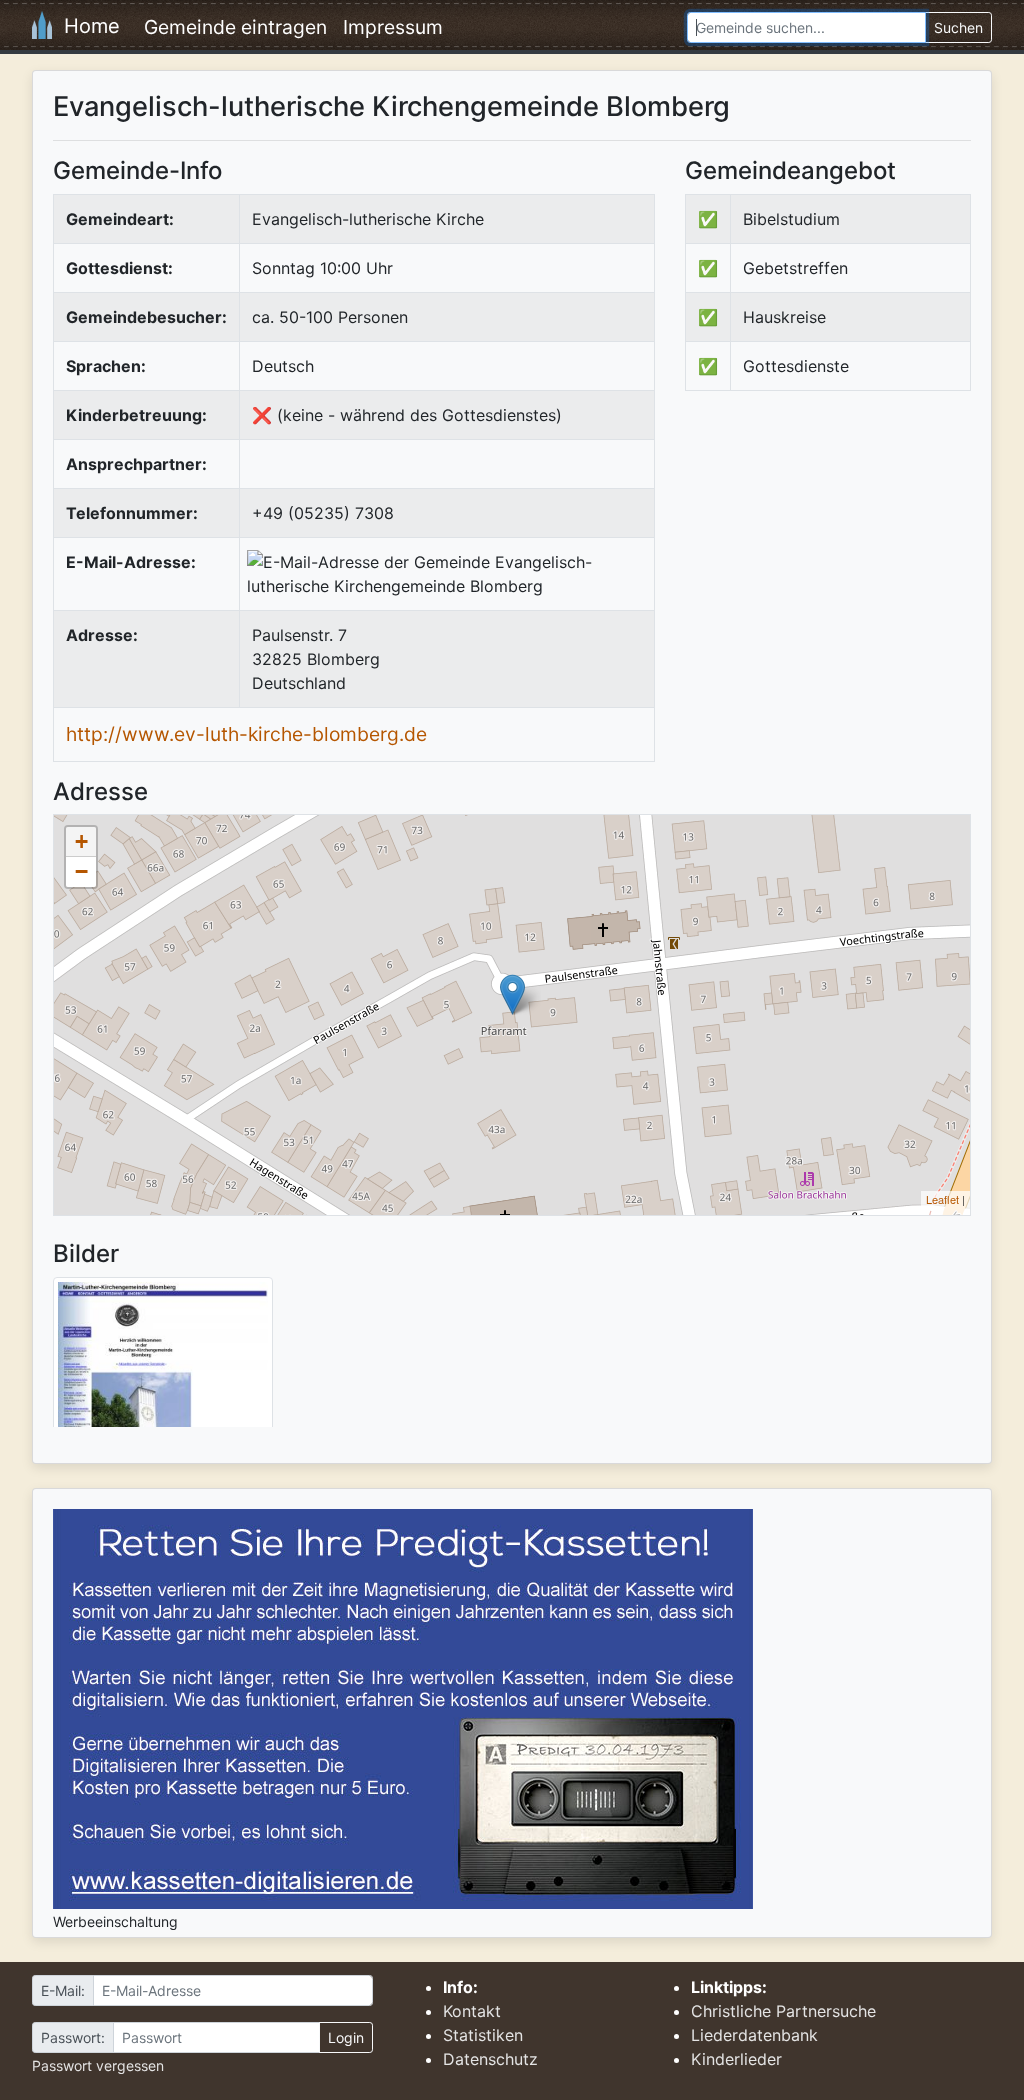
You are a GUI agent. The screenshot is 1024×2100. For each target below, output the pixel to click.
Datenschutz (490, 2059)
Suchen (958, 27)
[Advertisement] (853, 571)
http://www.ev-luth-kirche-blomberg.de (246, 734)
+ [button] (81, 841)
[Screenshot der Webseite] (163, 1359)
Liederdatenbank (754, 2035)
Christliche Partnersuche (783, 2011)
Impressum (393, 27)
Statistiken (483, 2035)
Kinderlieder (736, 2059)
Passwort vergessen (98, 2065)
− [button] (81, 871)
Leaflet (942, 1199)
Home (86, 26)
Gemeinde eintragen (235, 27)
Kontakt (472, 2011)
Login (346, 2037)
